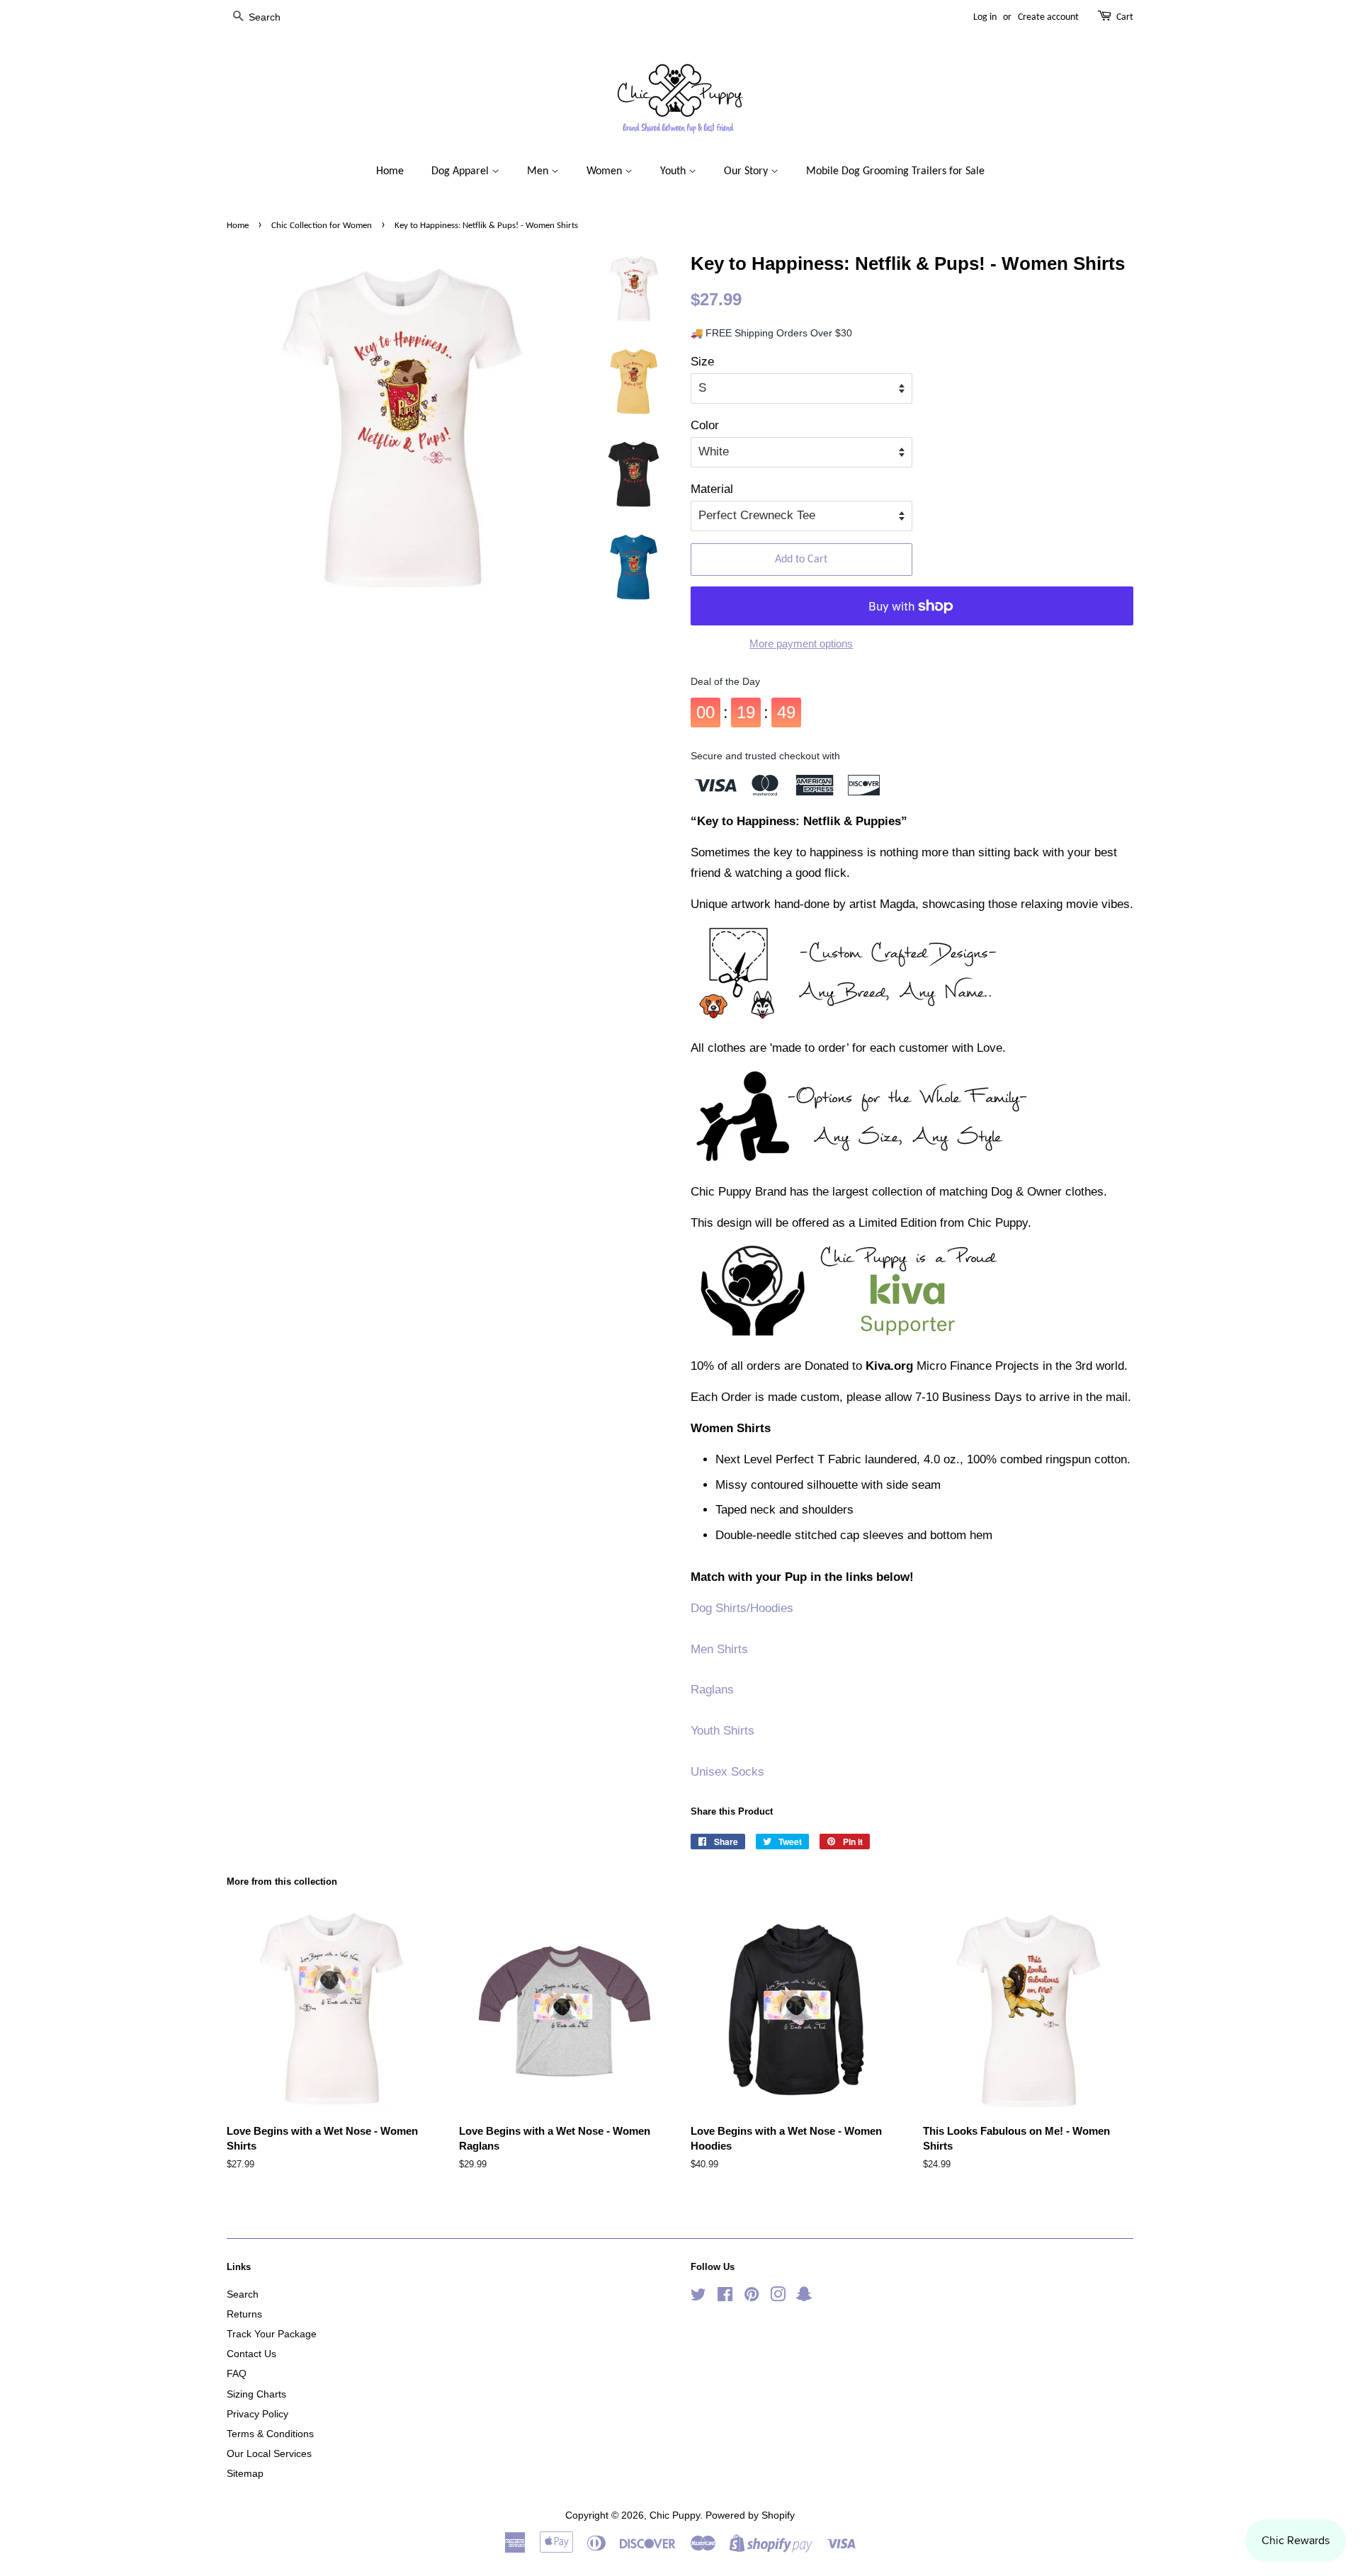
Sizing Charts (256, 2394)
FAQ (237, 2373)
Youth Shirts (722, 1731)
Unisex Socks (727, 1772)
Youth (674, 171)
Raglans (712, 1690)
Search (243, 2294)
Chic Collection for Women (322, 226)
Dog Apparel (461, 171)
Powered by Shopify (750, 2515)
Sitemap (245, 2473)
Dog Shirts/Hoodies (742, 1608)
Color (705, 425)
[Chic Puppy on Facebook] (725, 2297)
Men (539, 171)
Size (702, 362)
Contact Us (251, 2354)
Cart (1125, 17)
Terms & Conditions (270, 2434)
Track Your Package (272, 2334)
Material (712, 489)
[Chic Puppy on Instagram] (778, 2297)
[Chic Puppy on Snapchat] (804, 2297)
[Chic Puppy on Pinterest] (752, 2297)
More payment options (801, 643)
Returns (244, 2314)
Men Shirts (719, 1649)
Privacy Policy (257, 2414)
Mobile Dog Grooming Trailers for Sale (895, 171)
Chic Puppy (675, 2515)
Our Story (747, 171)
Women (606, 171)
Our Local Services (269, 2453)
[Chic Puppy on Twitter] (698, 2297)
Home (390, 171)
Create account (1048, 17)
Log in (985, 17)
